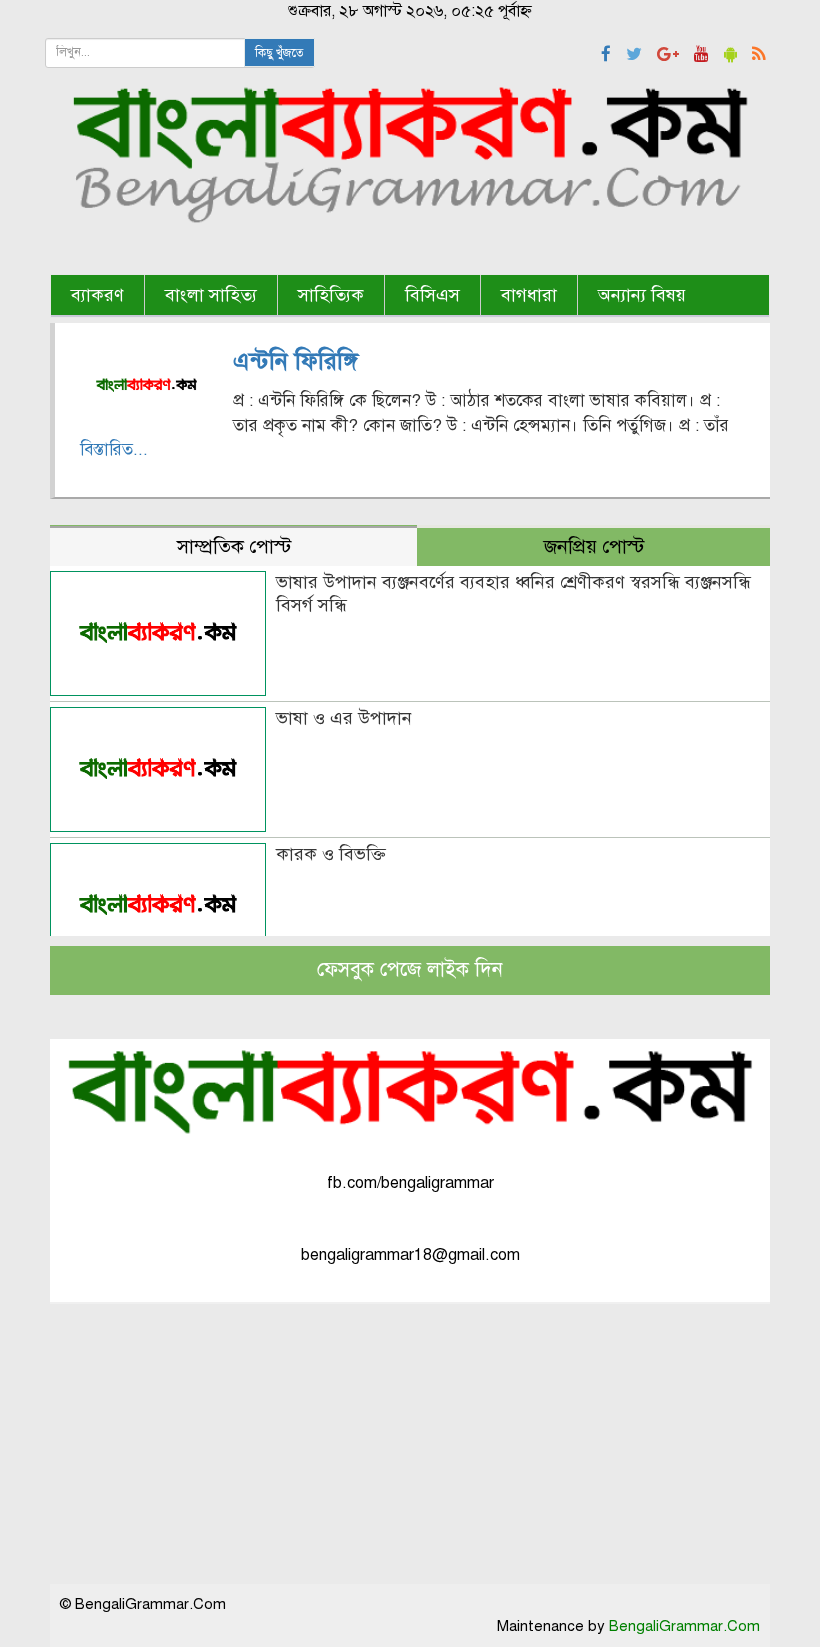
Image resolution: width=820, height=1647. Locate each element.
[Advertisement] (410, 1444)
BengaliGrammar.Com (684, 1626)
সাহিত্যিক (331, 295)
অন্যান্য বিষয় (642, 295)
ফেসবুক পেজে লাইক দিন (410, 969)
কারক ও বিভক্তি (331, 854)
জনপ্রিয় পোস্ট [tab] (594, 546)
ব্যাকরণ (97, 295)
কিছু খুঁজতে (279, 53)
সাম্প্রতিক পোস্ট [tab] (234, 546)
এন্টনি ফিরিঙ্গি (295, 361)
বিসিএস (432, 295)
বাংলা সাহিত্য (211, 295)
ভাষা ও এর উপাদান (344, 718)
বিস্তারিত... (114, 449)
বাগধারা (529, 295)
